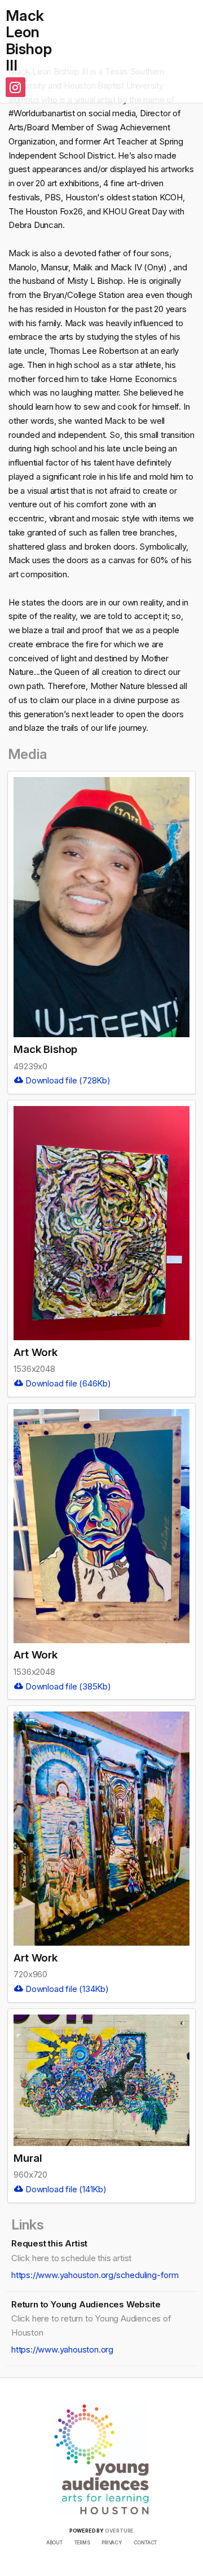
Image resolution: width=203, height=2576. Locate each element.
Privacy (112, 2543)
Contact (145, 2543)
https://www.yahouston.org (62, 2349)
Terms (82, 2543)
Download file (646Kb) (67, 1383)
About (54, 2543)
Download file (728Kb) (67, 1080)
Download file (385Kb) (67, 1686)
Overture (119, 2531)
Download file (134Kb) (66, 1989)
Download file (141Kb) (65, 2189)
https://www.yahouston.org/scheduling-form (95, 2275)
